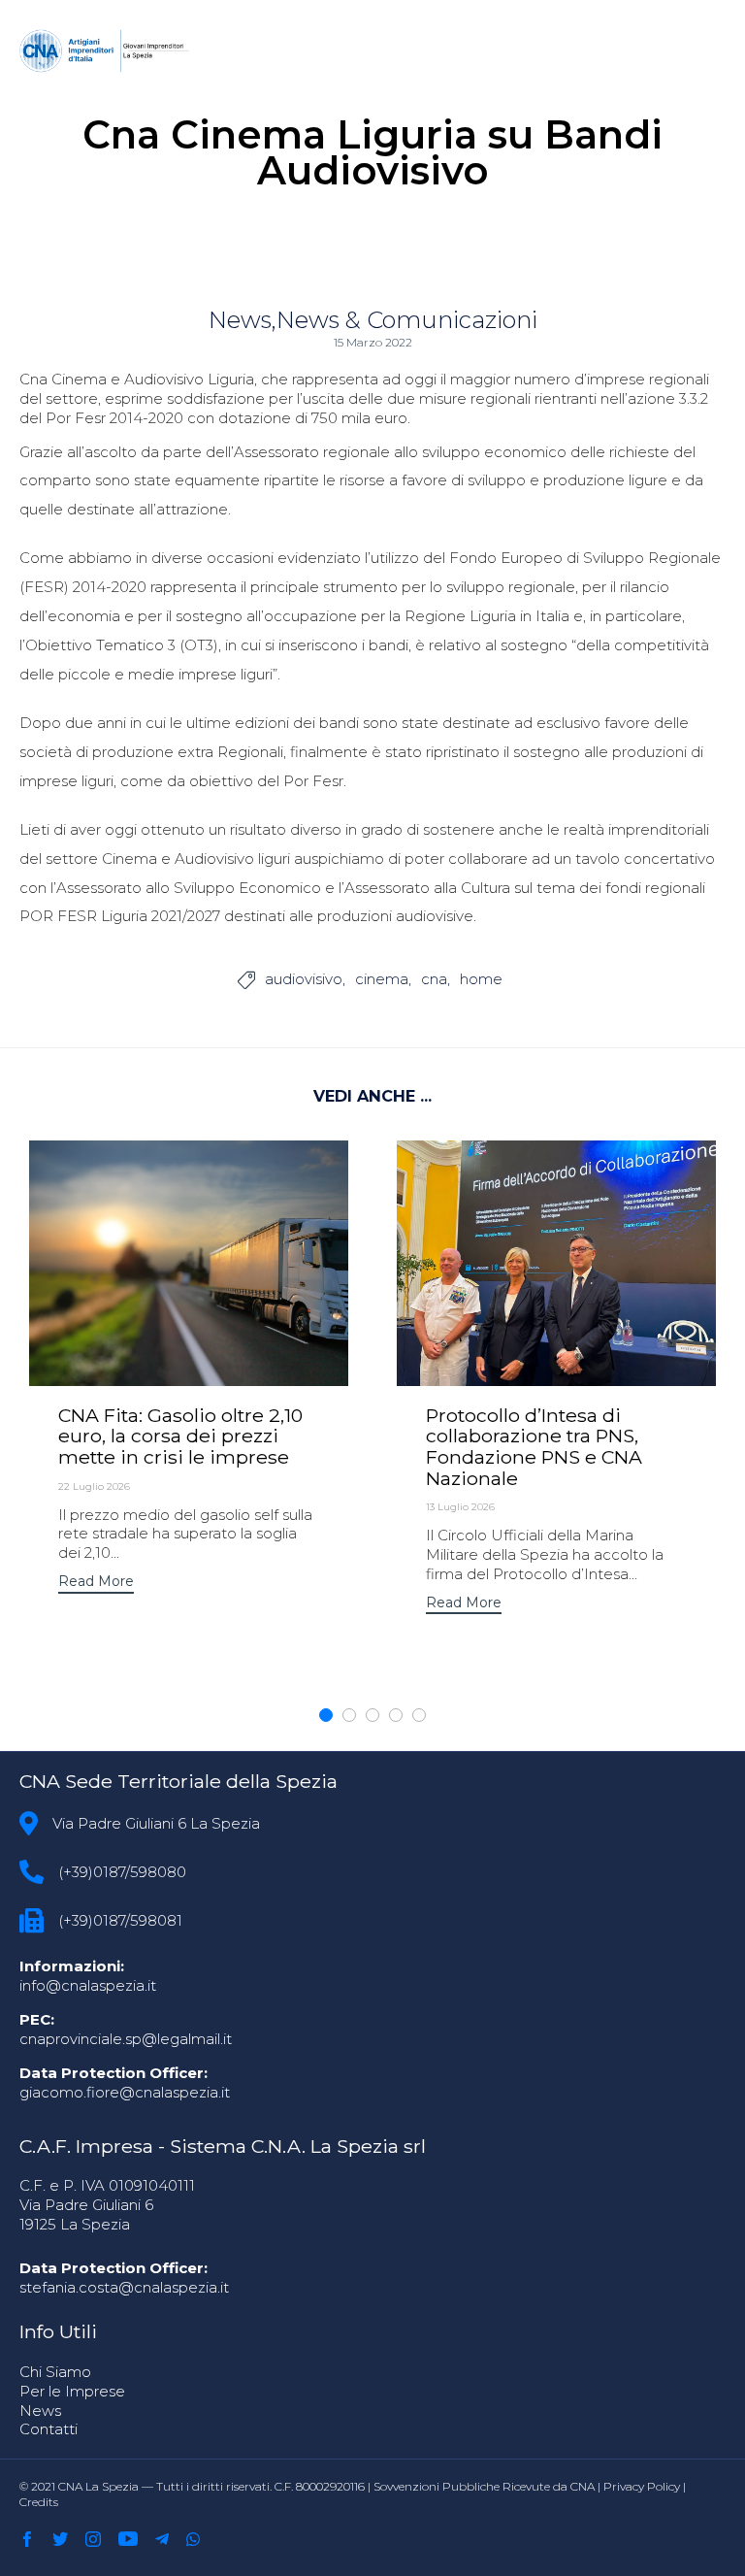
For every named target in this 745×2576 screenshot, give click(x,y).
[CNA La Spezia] (106, 51)
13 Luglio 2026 (460, 1507)
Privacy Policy (642, 2486)
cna (434, 979)
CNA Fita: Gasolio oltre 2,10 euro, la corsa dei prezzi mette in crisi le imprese (180, 1436)
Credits (39, 2502)
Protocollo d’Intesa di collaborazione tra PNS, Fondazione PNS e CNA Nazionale (534, 1447)
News (240, 320)
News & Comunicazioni (407, 320)
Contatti (49, 2429)
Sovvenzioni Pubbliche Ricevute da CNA (484, 2486)
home (481, 979)
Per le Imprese (72, 2391)
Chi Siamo (55, 2372)
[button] (96, 1584)
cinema (382, 979)
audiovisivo (304, 979)
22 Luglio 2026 (94, 1486)
